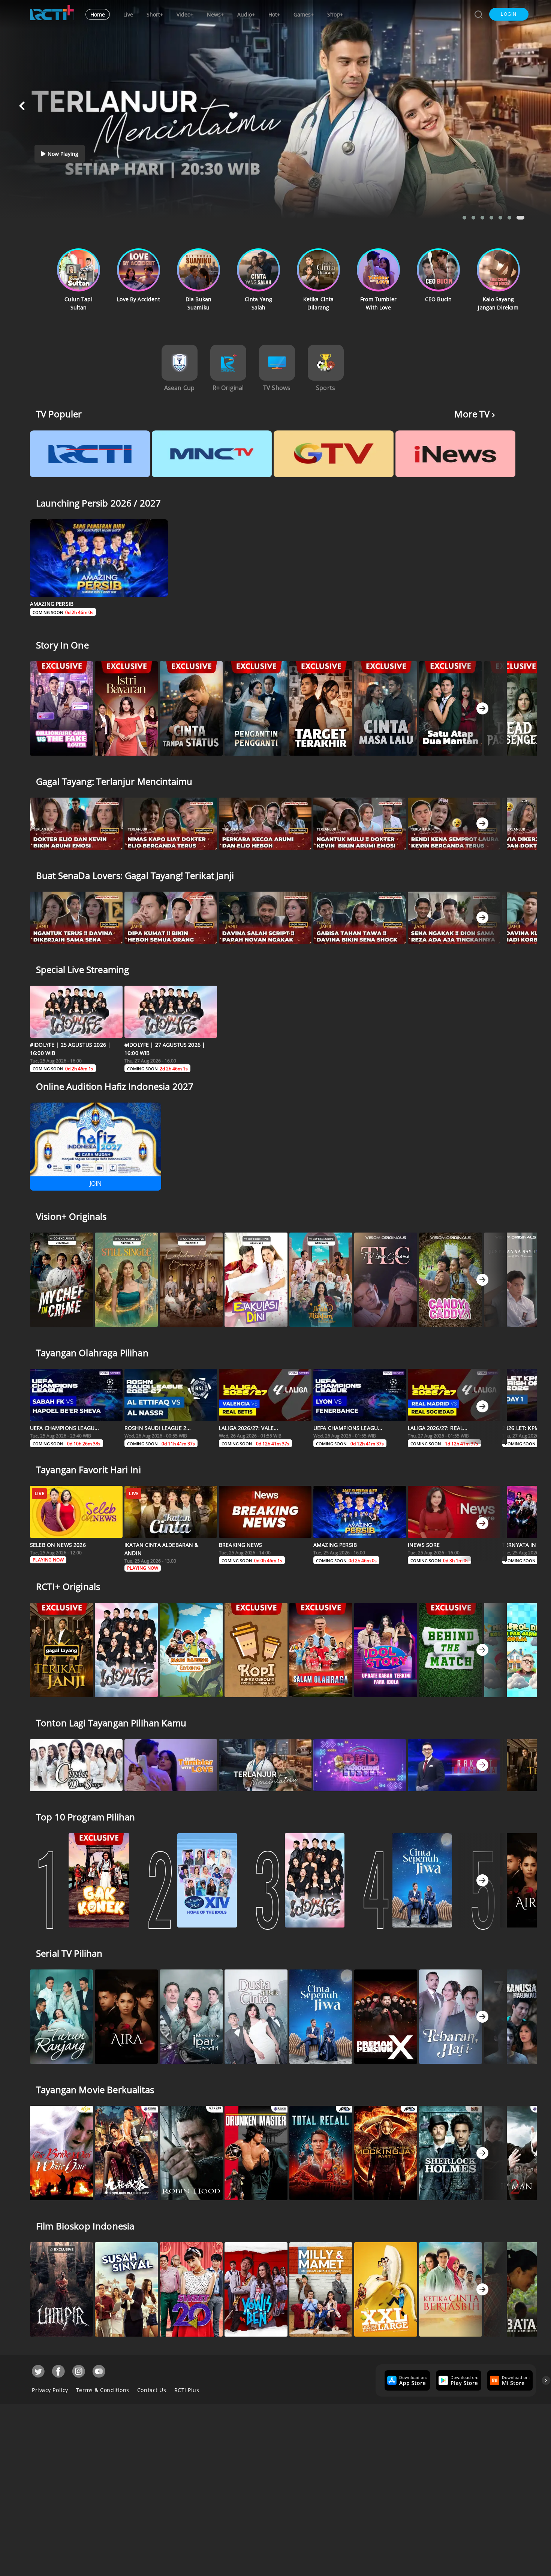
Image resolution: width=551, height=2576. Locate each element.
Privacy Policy (50, 2390)
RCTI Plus (187, 2390)
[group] (406, 2380)
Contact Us (152, 2390)
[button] (509, 14)
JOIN (96, 1183)
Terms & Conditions (103, 2390)
